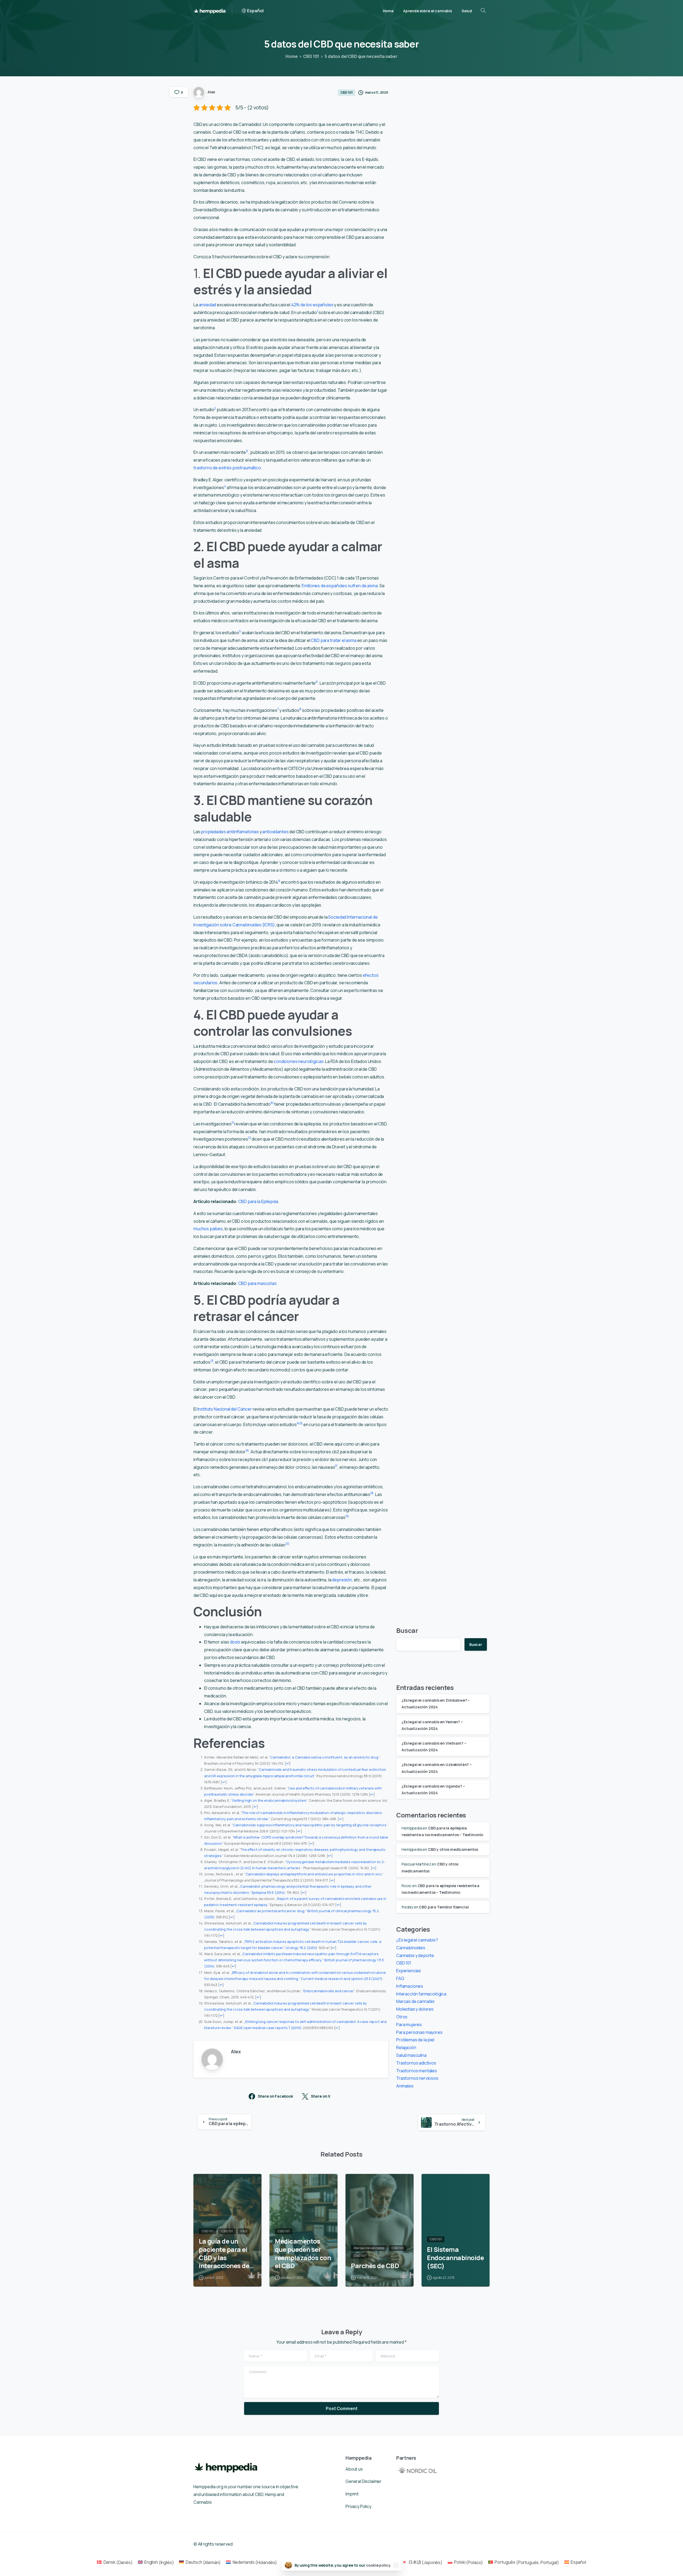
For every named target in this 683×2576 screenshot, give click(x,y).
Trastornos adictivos (416, 2063)
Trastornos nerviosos (417, 2078)
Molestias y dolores (415, 2009)
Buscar (407, 1630)
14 (298, 1423)
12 (250, 1138)
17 (336, 1466)
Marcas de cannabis (415, 2001)
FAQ (400, 1978)
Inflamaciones (410, 1986)
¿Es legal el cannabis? (417, 1940)
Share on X (321, 2096)
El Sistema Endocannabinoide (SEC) (455, 2258)
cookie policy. (379, 2565)
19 (347, 1516)
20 (287, 1544)
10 (272, 1103)
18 (372, 1493)
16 (247, 1450)
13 (212, 1361)
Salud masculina (411, 2055)
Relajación (406, 2047)
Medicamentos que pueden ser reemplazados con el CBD (303, 2254)
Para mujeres (409, 2025)
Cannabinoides (411, 1948)
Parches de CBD (375, 2266)
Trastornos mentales (417, 2071)
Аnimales (405, 2086)
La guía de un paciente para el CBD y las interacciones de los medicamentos (227, 2254)
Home (291, 56)
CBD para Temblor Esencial (444, 1907)
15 (301, 1423)
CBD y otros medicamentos (453, 1849)
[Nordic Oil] (418, 2470)
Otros (402, 2017)
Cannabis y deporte (415, 1955)
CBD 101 (311, 56)
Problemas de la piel (415, 2040)
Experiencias (409, 1971)
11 (233, 1123)
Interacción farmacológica (421, 1994)
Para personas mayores (419, 2032)
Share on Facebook (275, 2096)
